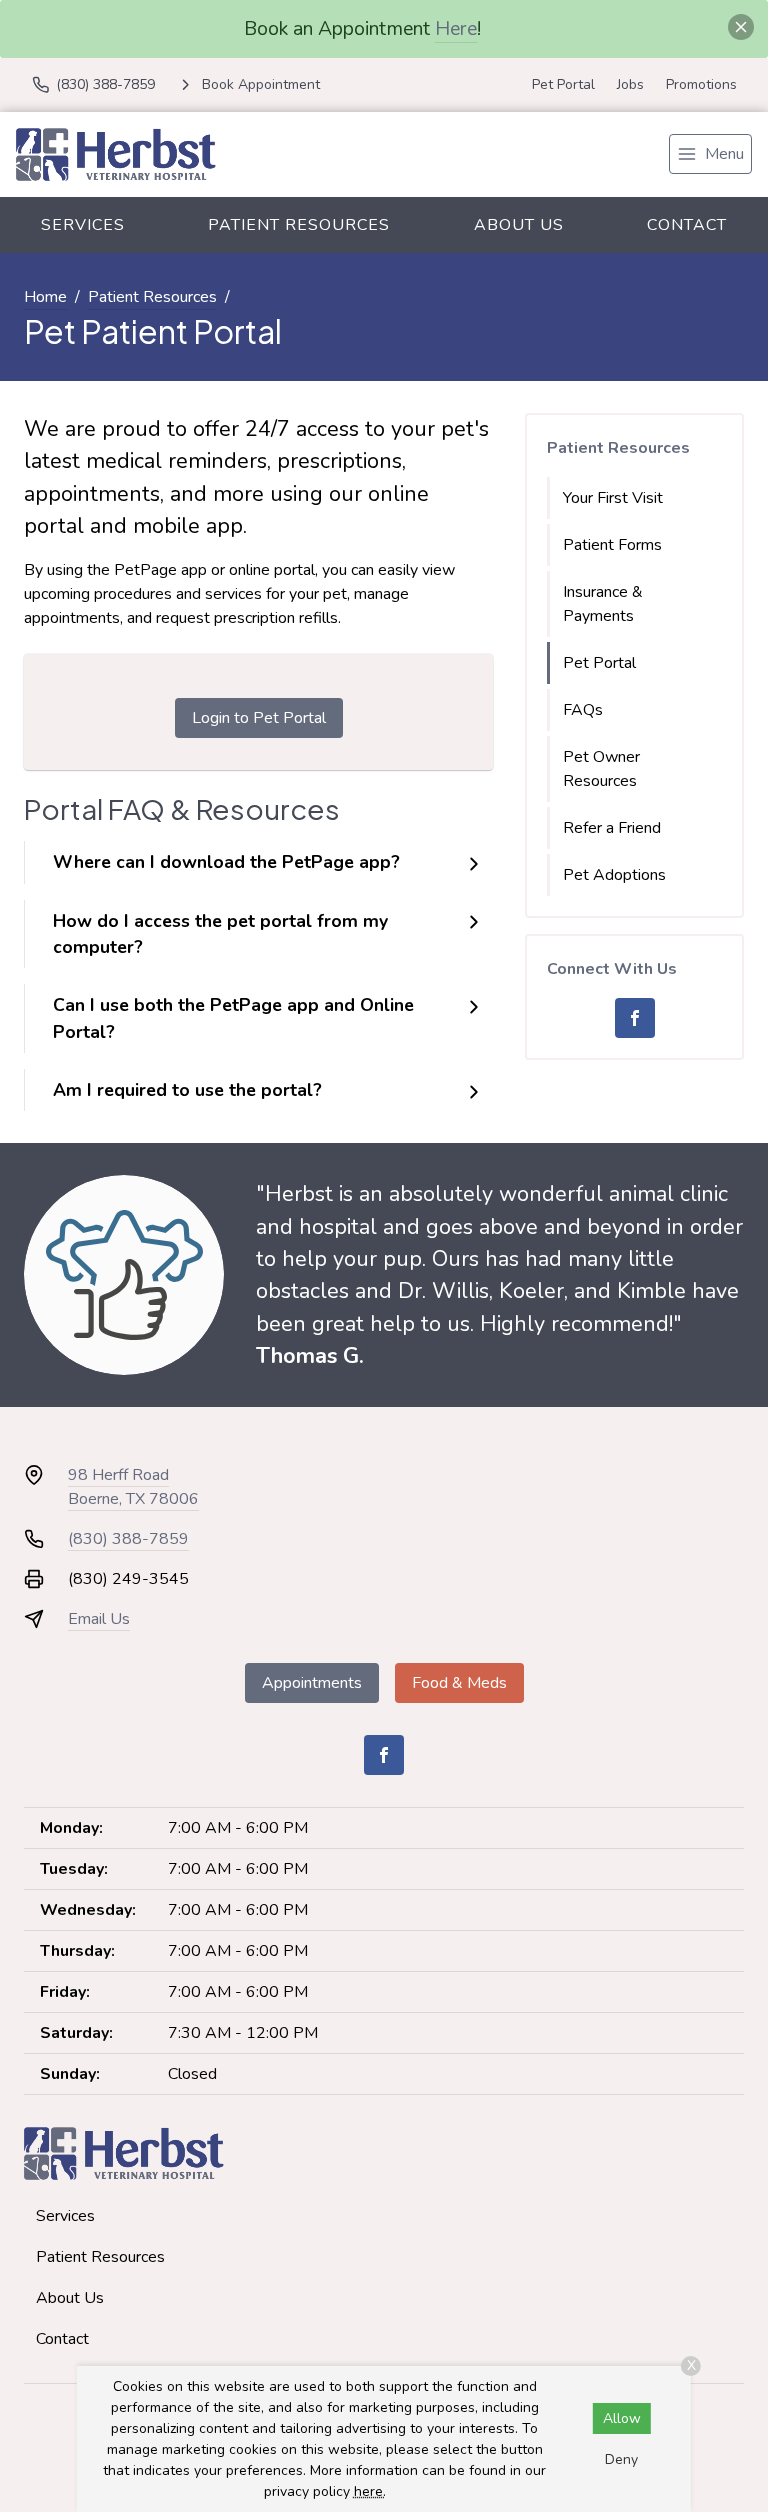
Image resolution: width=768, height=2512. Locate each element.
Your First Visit (613, 498)
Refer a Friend (612, 828)
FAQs (583, 710)
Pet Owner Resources (601, 769)
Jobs (630, 84)
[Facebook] (635, 1018)
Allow (622, 2418)
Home (45, 297)
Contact (687, 225)
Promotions (701, 84)
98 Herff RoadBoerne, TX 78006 (133, 1487)
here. (370, 2491)
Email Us (99, 1619)
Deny (621, 2459)
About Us (519, 225)
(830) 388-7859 (128, 1539)
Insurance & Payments (603, 604)
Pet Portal (563, 84)
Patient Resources (299, 225)
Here (456, 28)
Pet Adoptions (614, 875)
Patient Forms (612, 545)
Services (83, 225)
